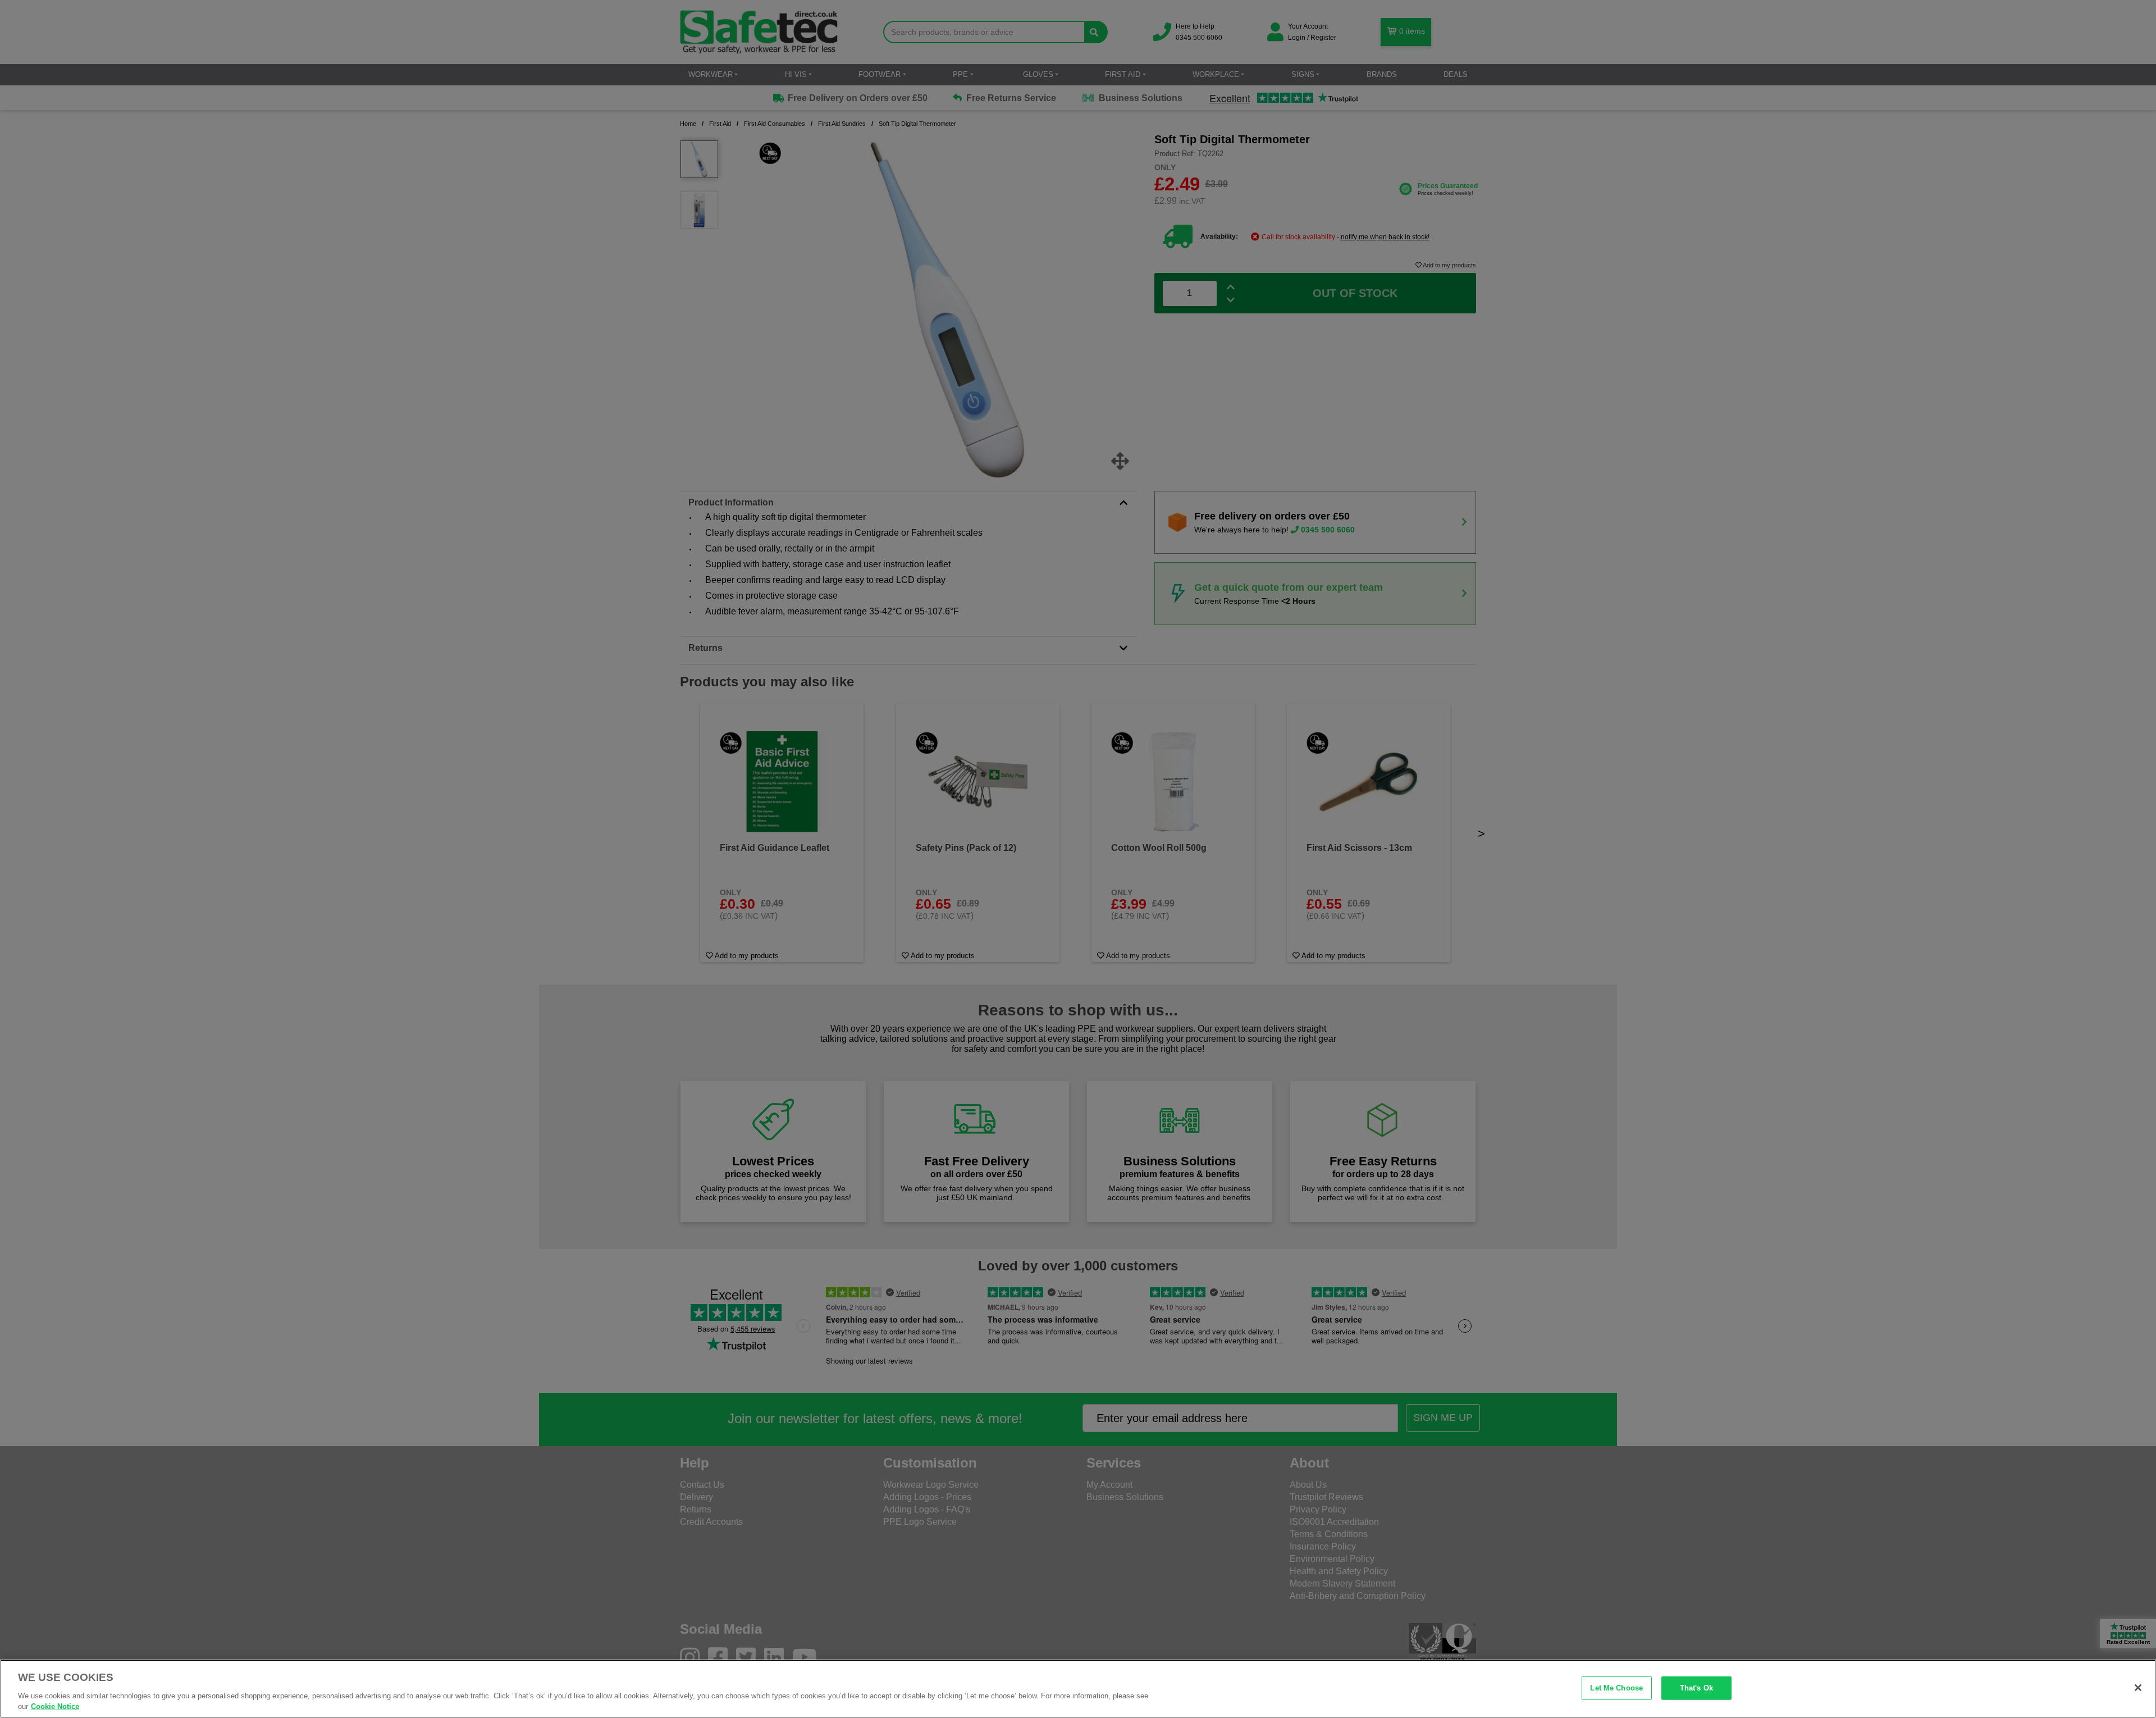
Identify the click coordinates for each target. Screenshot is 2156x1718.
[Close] (2138, 1688)
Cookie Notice (55, 1706)
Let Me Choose (1616, 1688)
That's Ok (1696, 1688)
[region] (1078, 1689)
